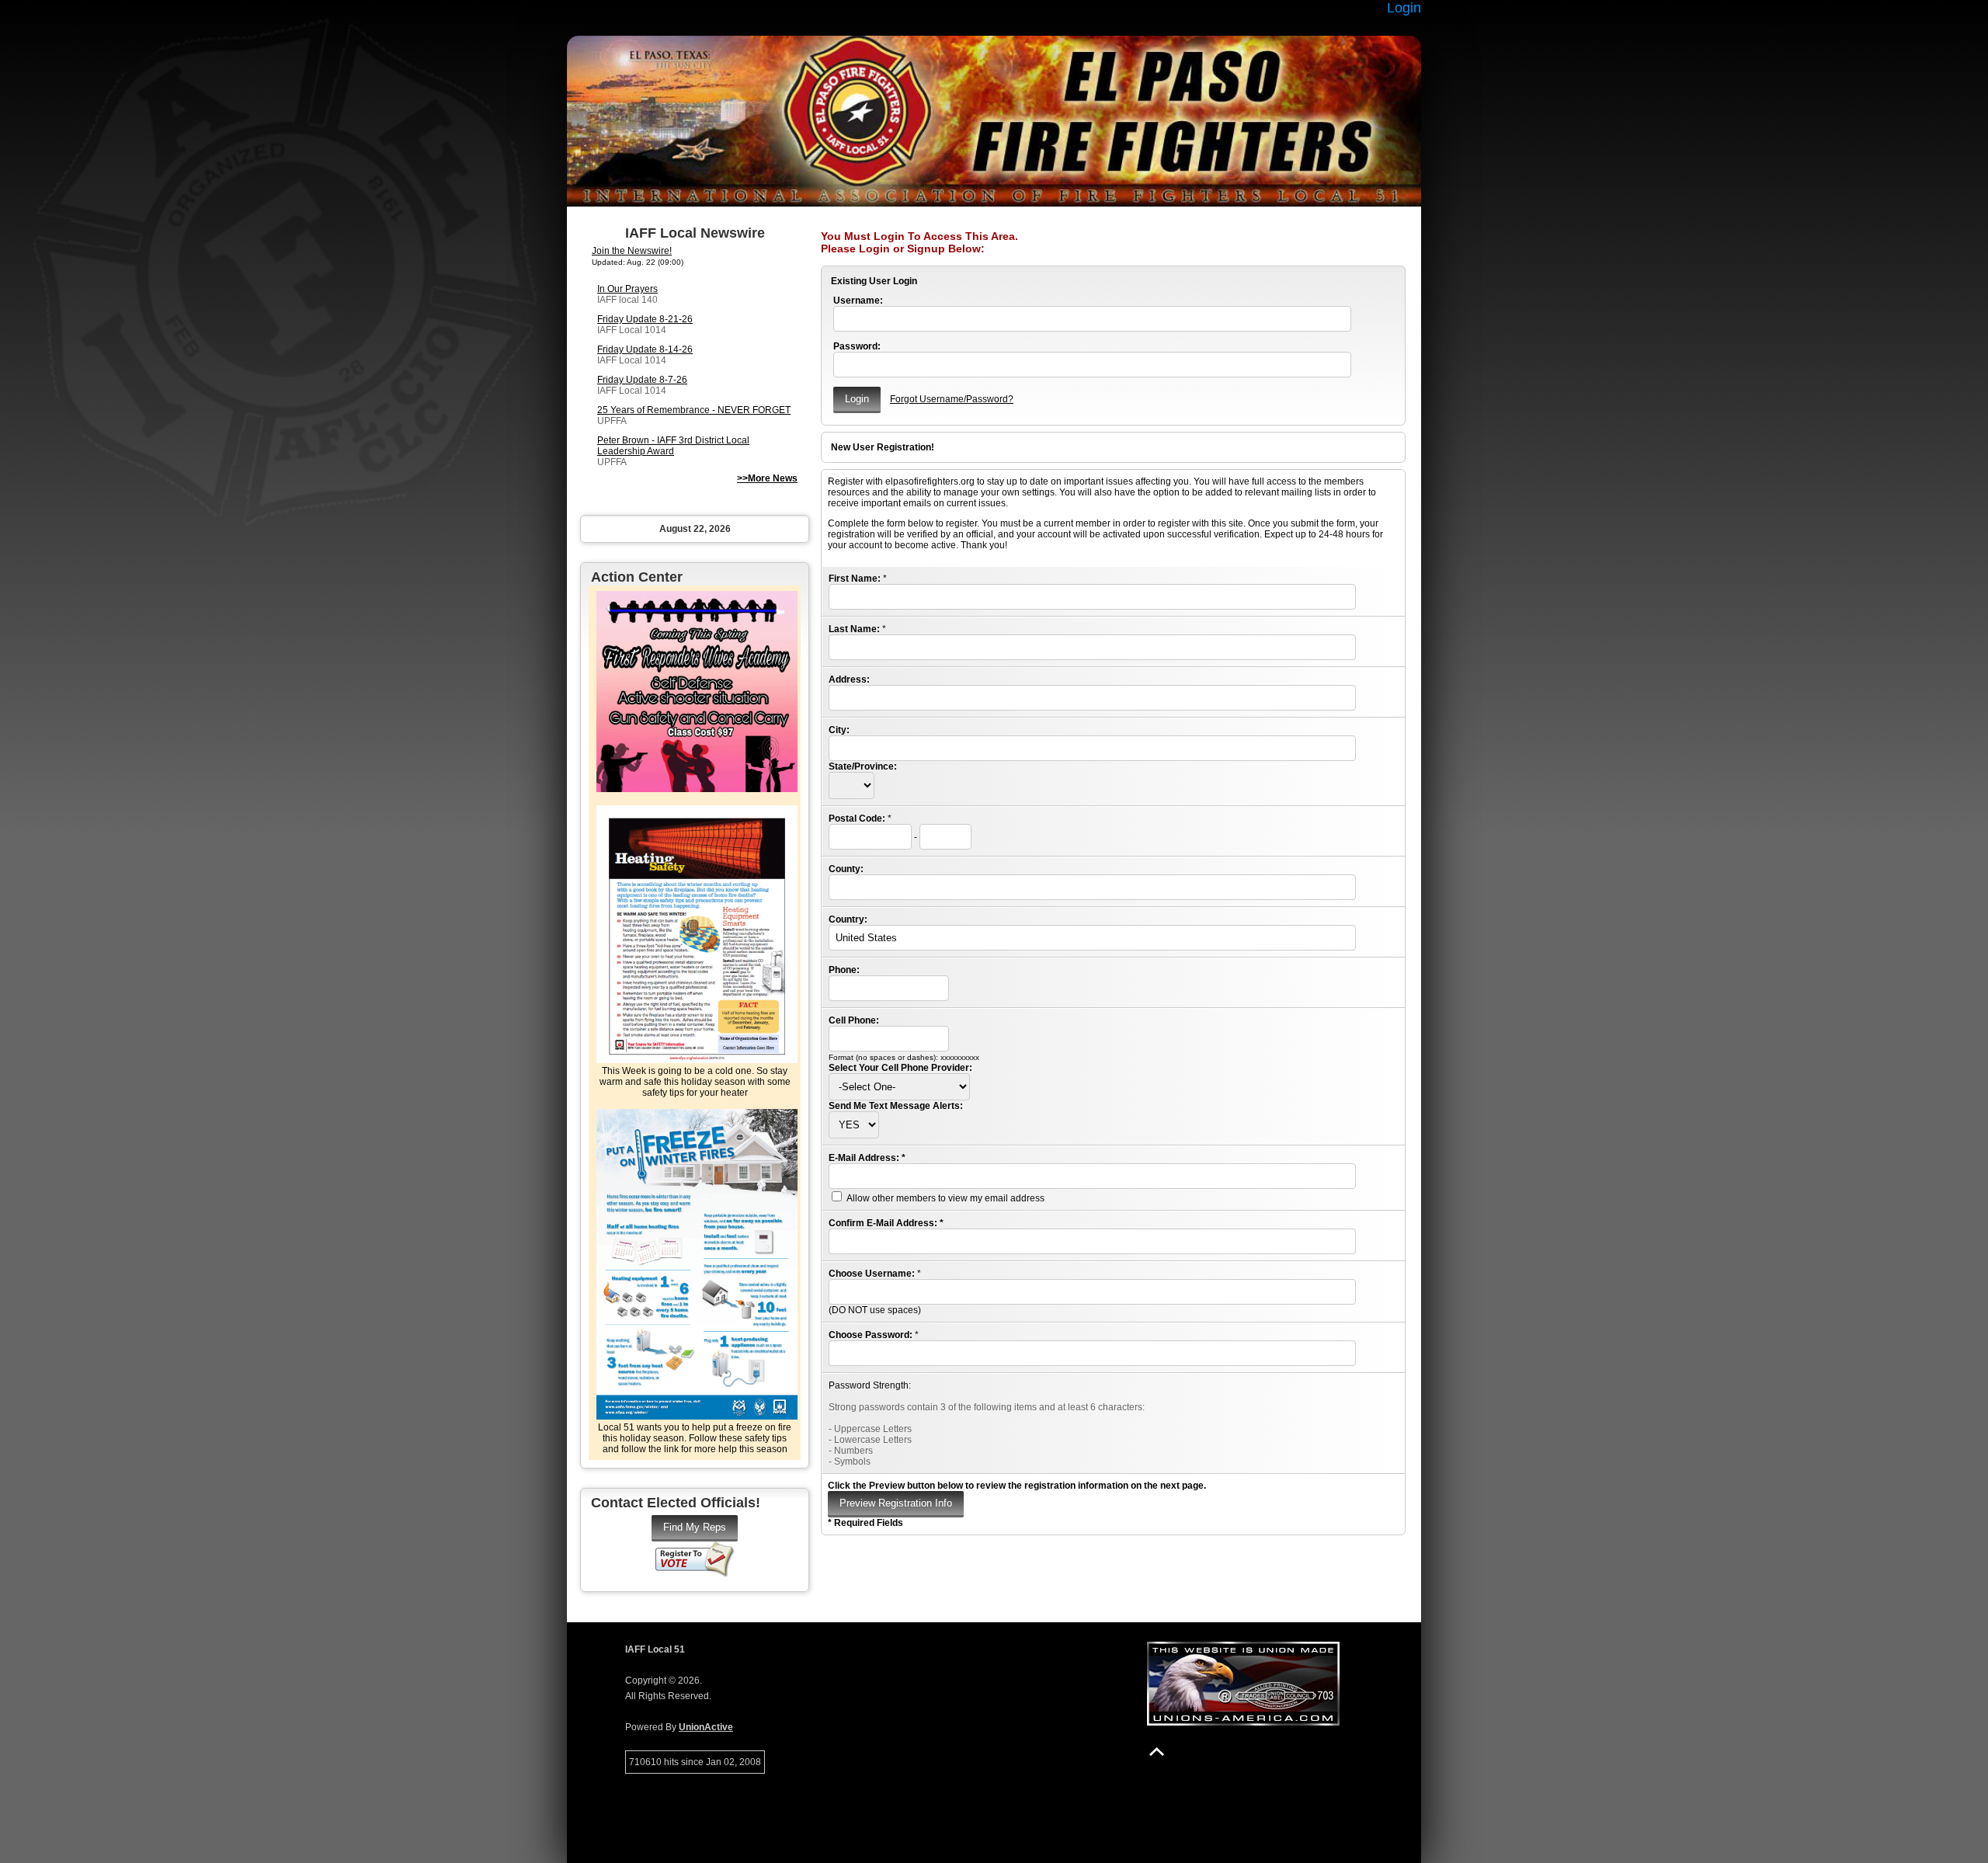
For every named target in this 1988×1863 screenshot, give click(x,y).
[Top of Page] (1157, 1752)
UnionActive (706, 1727)
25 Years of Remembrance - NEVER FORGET (694, 410)
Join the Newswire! (632, 251)
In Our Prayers (627, 289)
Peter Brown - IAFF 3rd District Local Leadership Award (673, 446)
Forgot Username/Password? (952, 399)
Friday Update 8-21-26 (645, 319)
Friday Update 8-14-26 (645, 349)
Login (1404, 8)
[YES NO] (854, 1125)
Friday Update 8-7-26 (642, 380)
